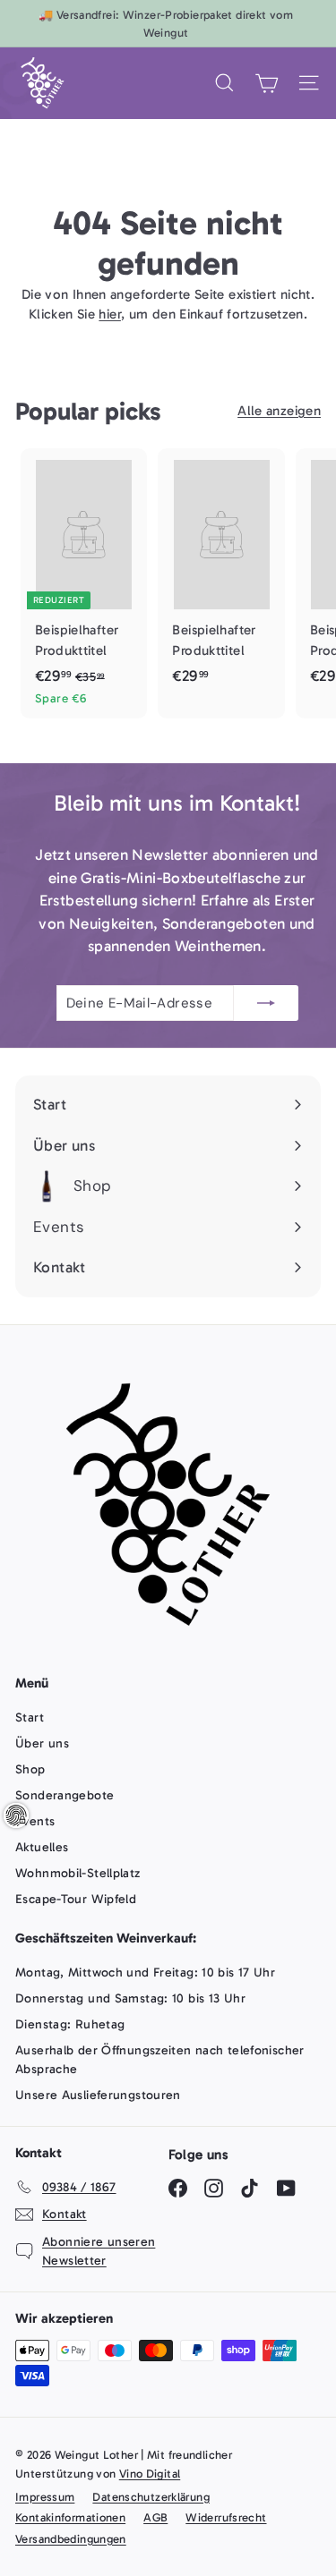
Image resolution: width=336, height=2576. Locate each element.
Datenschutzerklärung (151, 2497)
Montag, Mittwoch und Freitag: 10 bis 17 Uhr (145, 1972)
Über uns (42, 1743)
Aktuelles (42, 1847)
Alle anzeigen (279, 411)
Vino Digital (150, 2474)
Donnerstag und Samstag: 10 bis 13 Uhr (130, 1998)
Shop (30, 1769)
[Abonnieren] (266, 1003)
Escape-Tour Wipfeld (76, 1899)
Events (35, 1821)
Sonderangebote (65, 1795)
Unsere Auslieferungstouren (98, 2095)
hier (110, 314)
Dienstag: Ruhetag (70, 2024)
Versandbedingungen (71, 2539)
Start (30, 1717)
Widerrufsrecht (226, 2517)
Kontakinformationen (70, 2517)
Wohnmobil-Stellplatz (78, 1873)
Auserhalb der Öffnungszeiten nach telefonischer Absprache (160, 2060)
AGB (155, 2517)
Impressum (45, 2497)
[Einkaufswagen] (267, 83)
